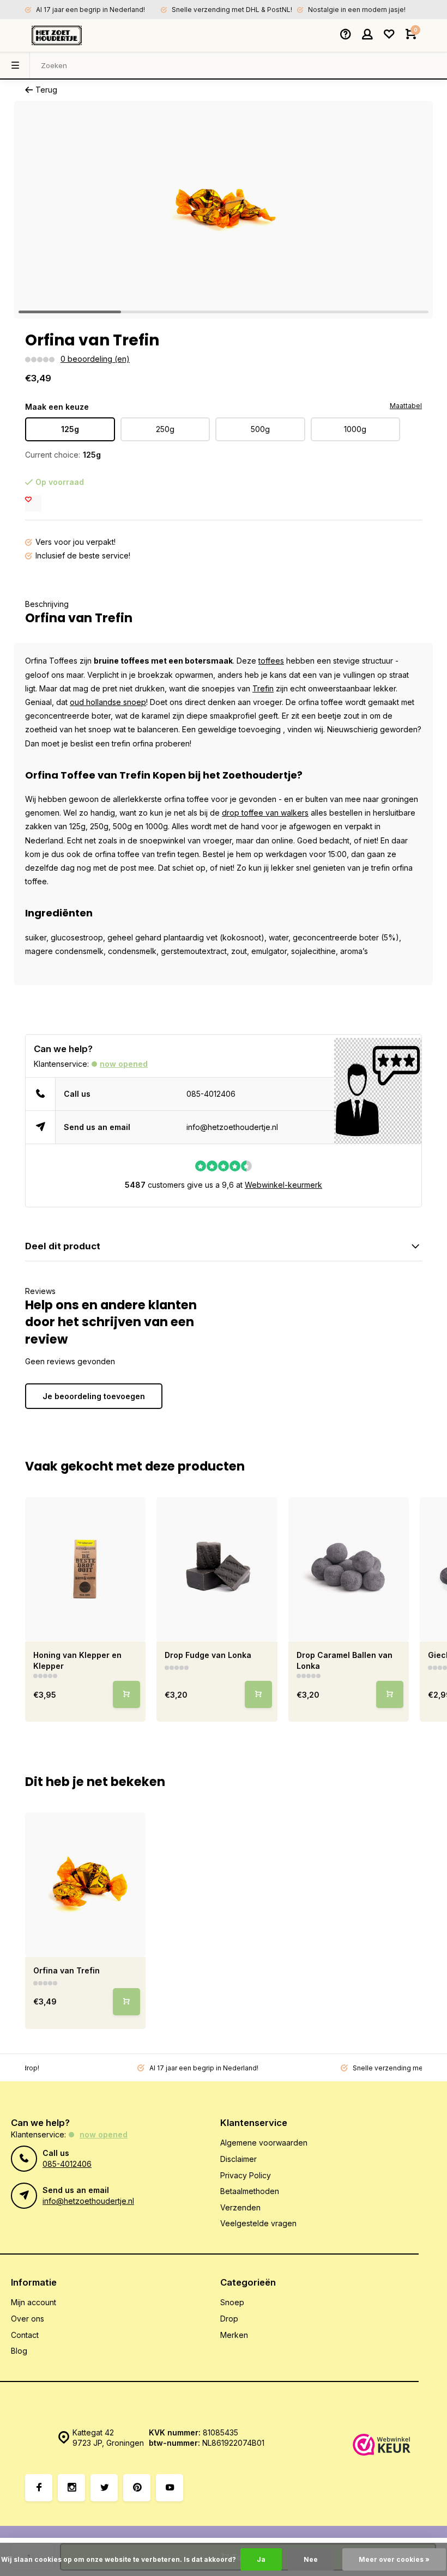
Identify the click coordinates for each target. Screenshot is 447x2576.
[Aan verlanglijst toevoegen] (33, 503)
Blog (19, 2351)
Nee (311, 2559)
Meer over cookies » (394, 2559)
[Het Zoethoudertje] (57, 35)
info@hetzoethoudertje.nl (232, 1127)
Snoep (232, 2302)
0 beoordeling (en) (95, 359)
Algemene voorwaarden (264, 2143)
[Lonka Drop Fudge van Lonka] (217, 1570)
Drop (229, 2319)
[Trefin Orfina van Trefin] (85, 1885)
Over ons (28, 2319)
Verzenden (240, 2207)
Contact (25, 2335)
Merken (234, 2335)
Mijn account (34, 2302)
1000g (355, 429)
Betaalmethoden (250, 2191)
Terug (46, 90)
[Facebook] (39, 2488)
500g (260, 429)
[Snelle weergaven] (126, 1694)
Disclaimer (238, 2159)
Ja (261, 2559)
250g (165, 429)
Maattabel (406, 406)
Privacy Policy (246, 2175)
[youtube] (170, 2488)
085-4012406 (211, 1094)
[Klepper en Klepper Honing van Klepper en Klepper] (85, 1570)
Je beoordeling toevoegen (94, 1396)
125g (70, 429)
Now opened (124, 1064)
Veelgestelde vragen (258, 2223)
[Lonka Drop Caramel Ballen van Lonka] (349, 1570)
